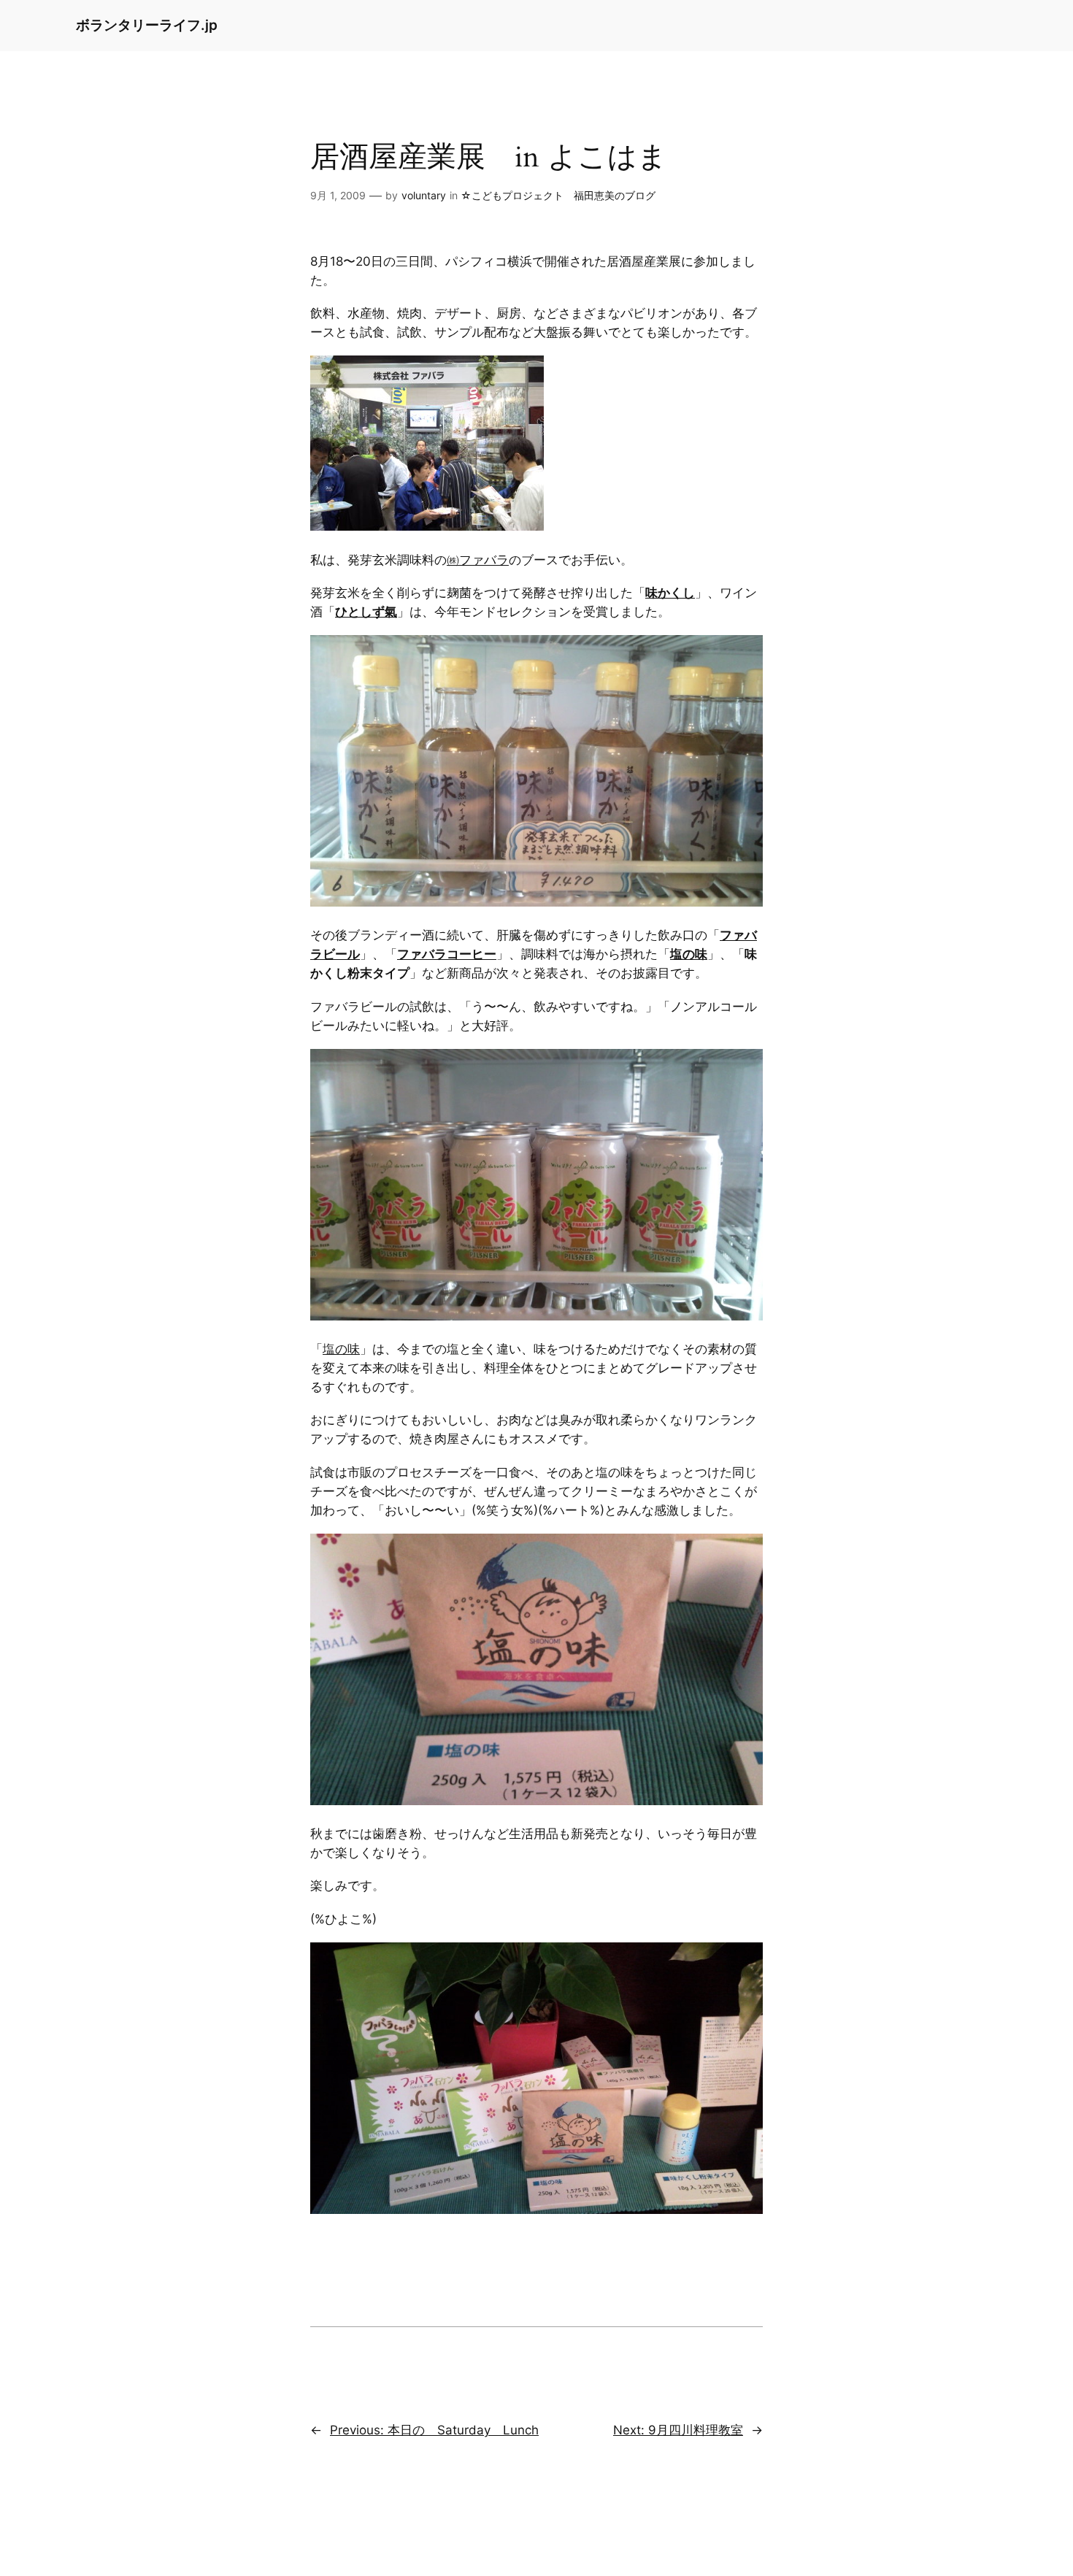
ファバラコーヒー (447, 954)
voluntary (424, 195)
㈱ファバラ (478, 560)
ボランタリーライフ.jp (147, 25)
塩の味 (689, 954)
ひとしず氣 (366, 612)
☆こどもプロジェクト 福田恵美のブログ (558, 195)
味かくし (670, 593)
